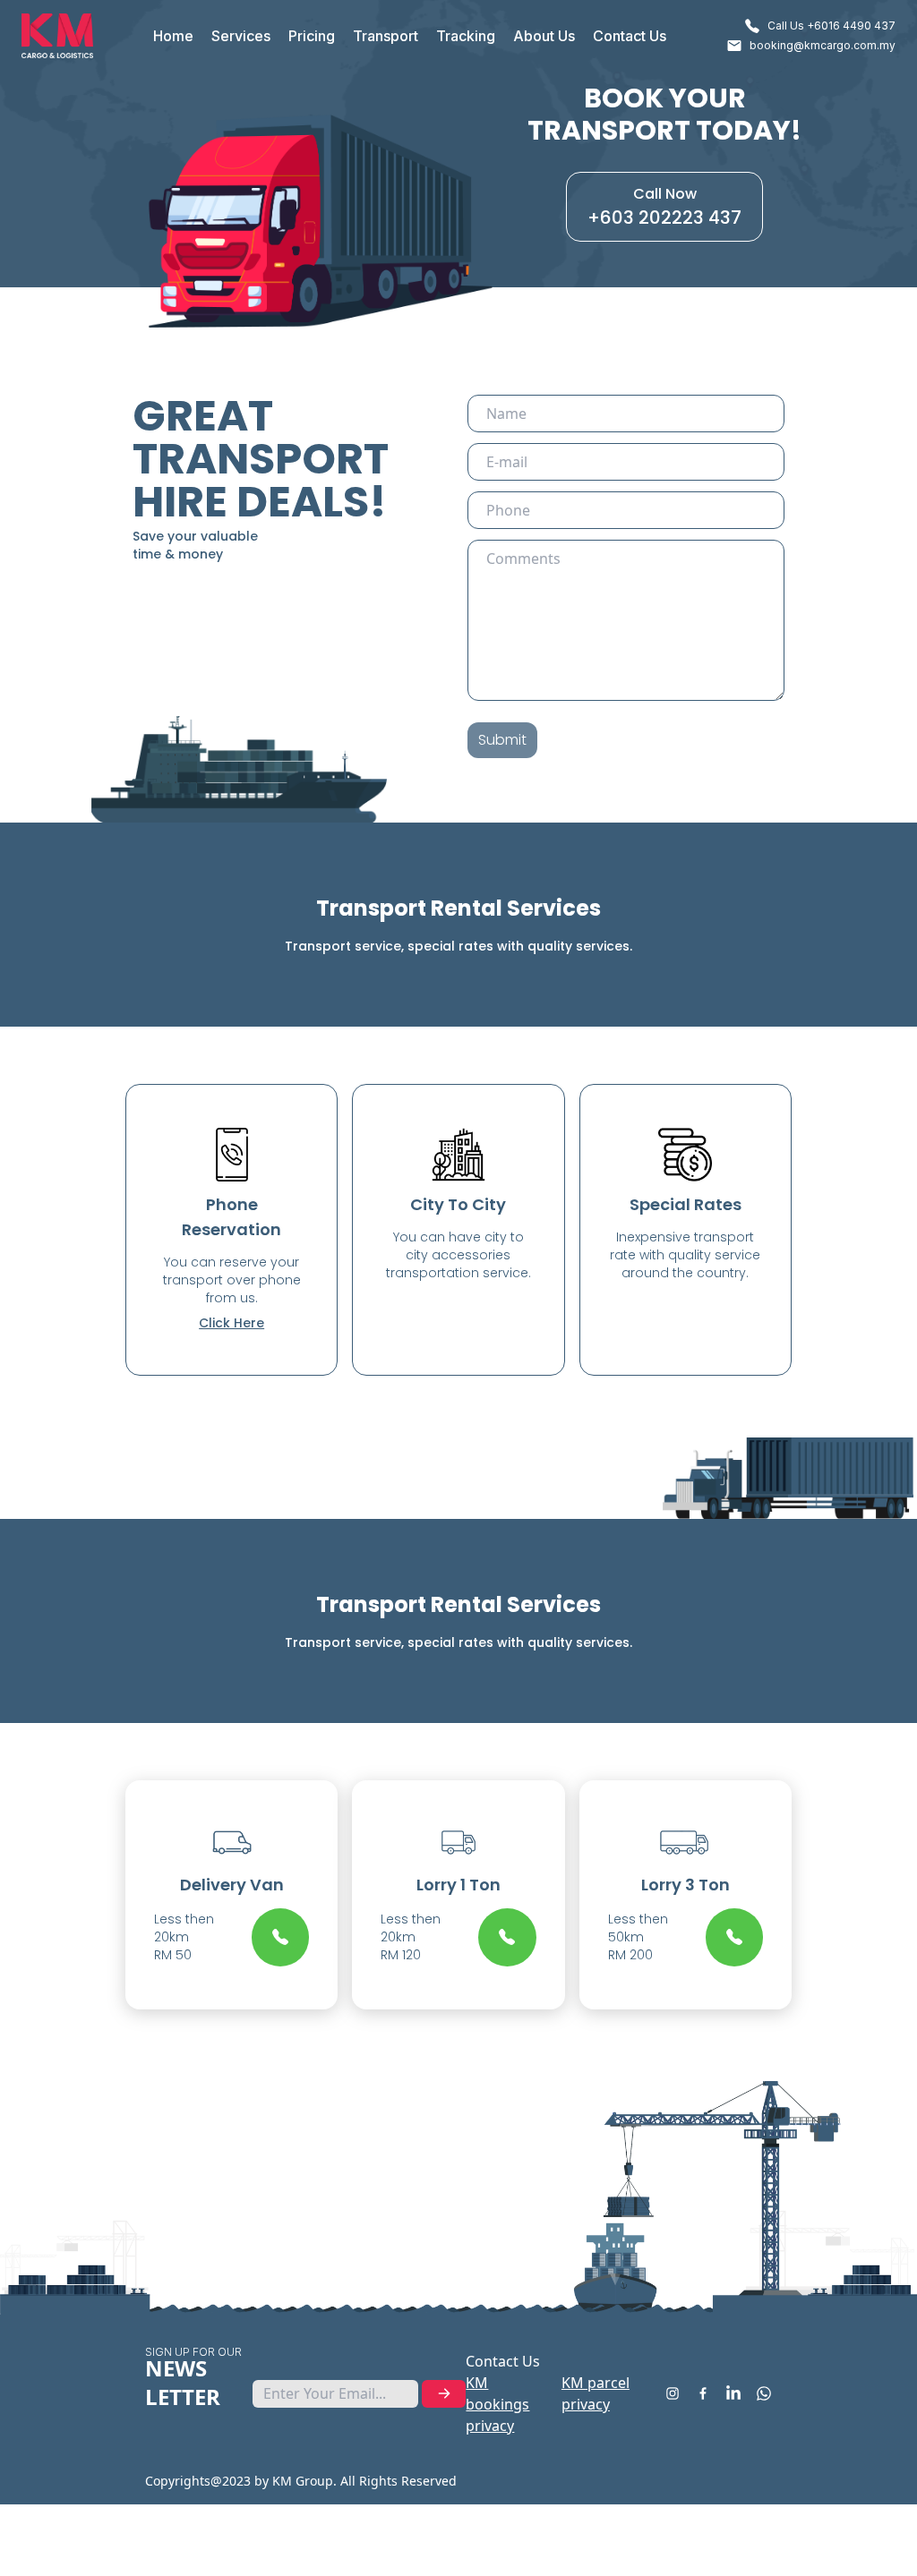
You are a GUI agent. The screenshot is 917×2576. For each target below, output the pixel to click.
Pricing (312, 36)
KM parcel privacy (596, 2393)
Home (173, 36)
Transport (386, 36)
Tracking (466, 36)
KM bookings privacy (497, 2404)
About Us (544, 36)
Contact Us (630, 36)
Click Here (231, 1323)
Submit (502, 740)
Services (241, 36)
